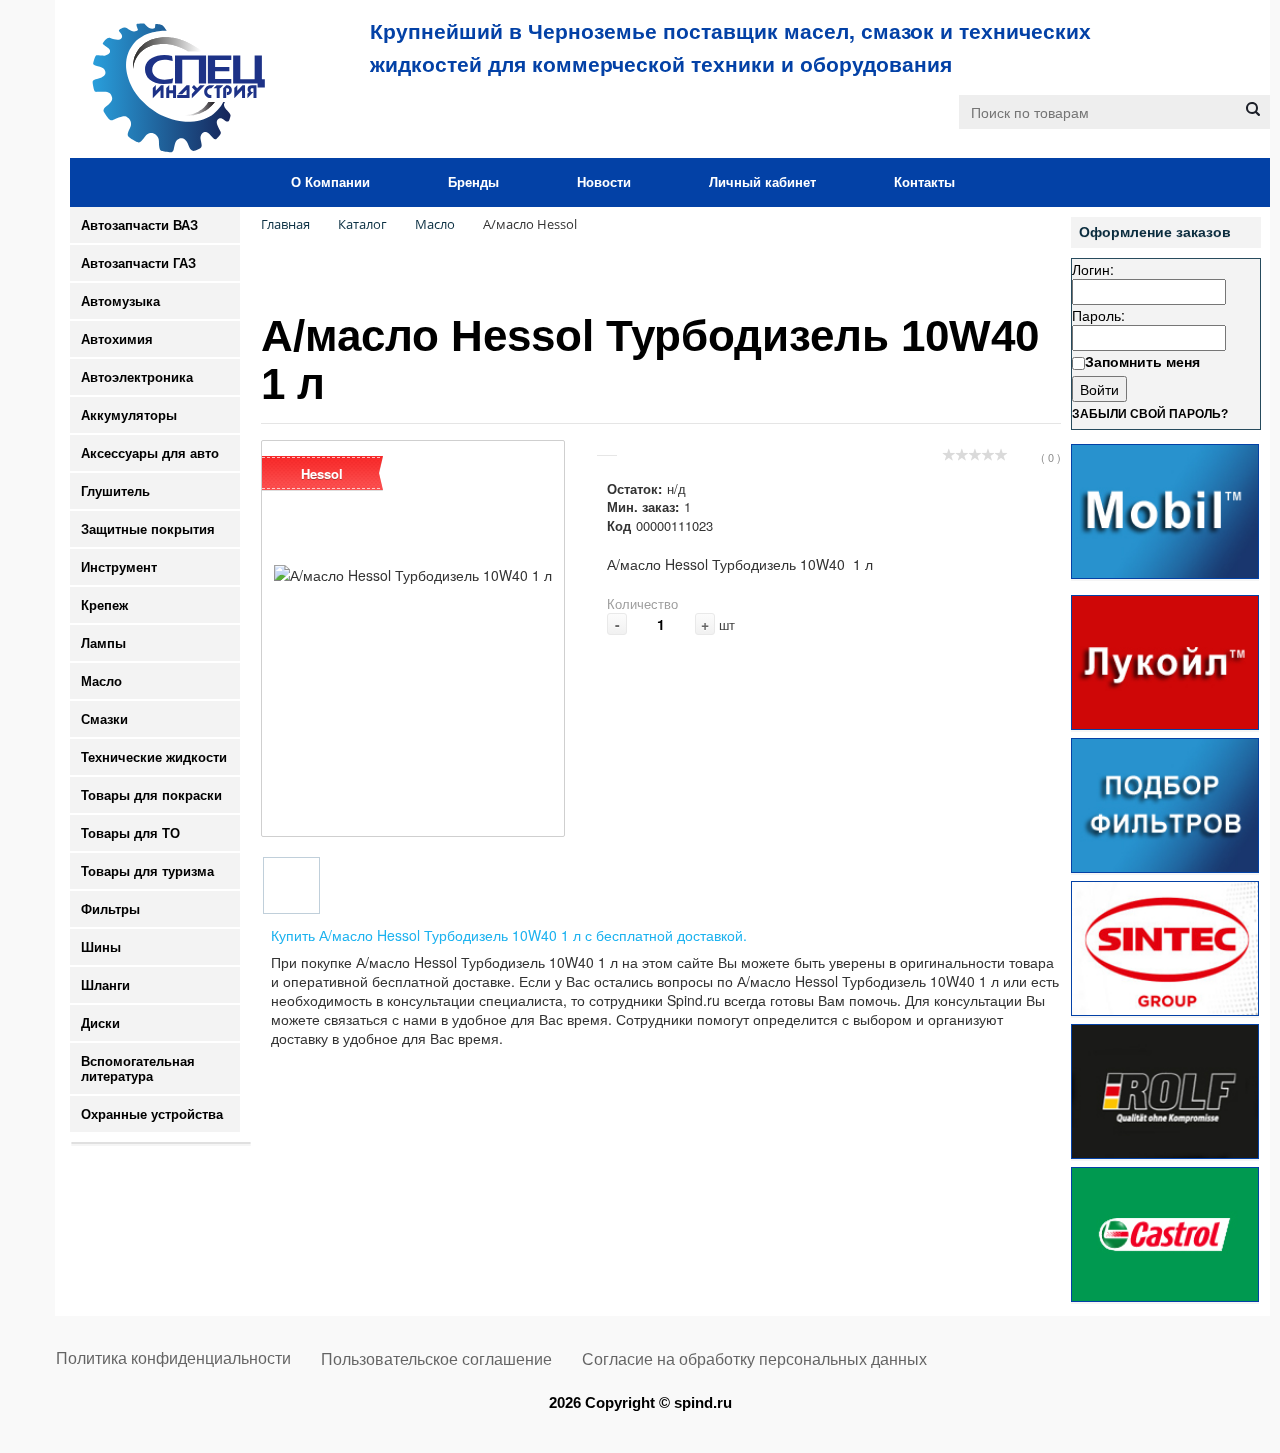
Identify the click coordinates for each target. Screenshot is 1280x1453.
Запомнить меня (1142, 361)
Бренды (473, 182)
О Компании (330, 182)
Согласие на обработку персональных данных (754, 1359)
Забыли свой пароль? (1150, 414)
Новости (604, 182)
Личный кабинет (762, 182)
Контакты (924, 182)
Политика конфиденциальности (173, 1358)
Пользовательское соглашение (436, 1359)
